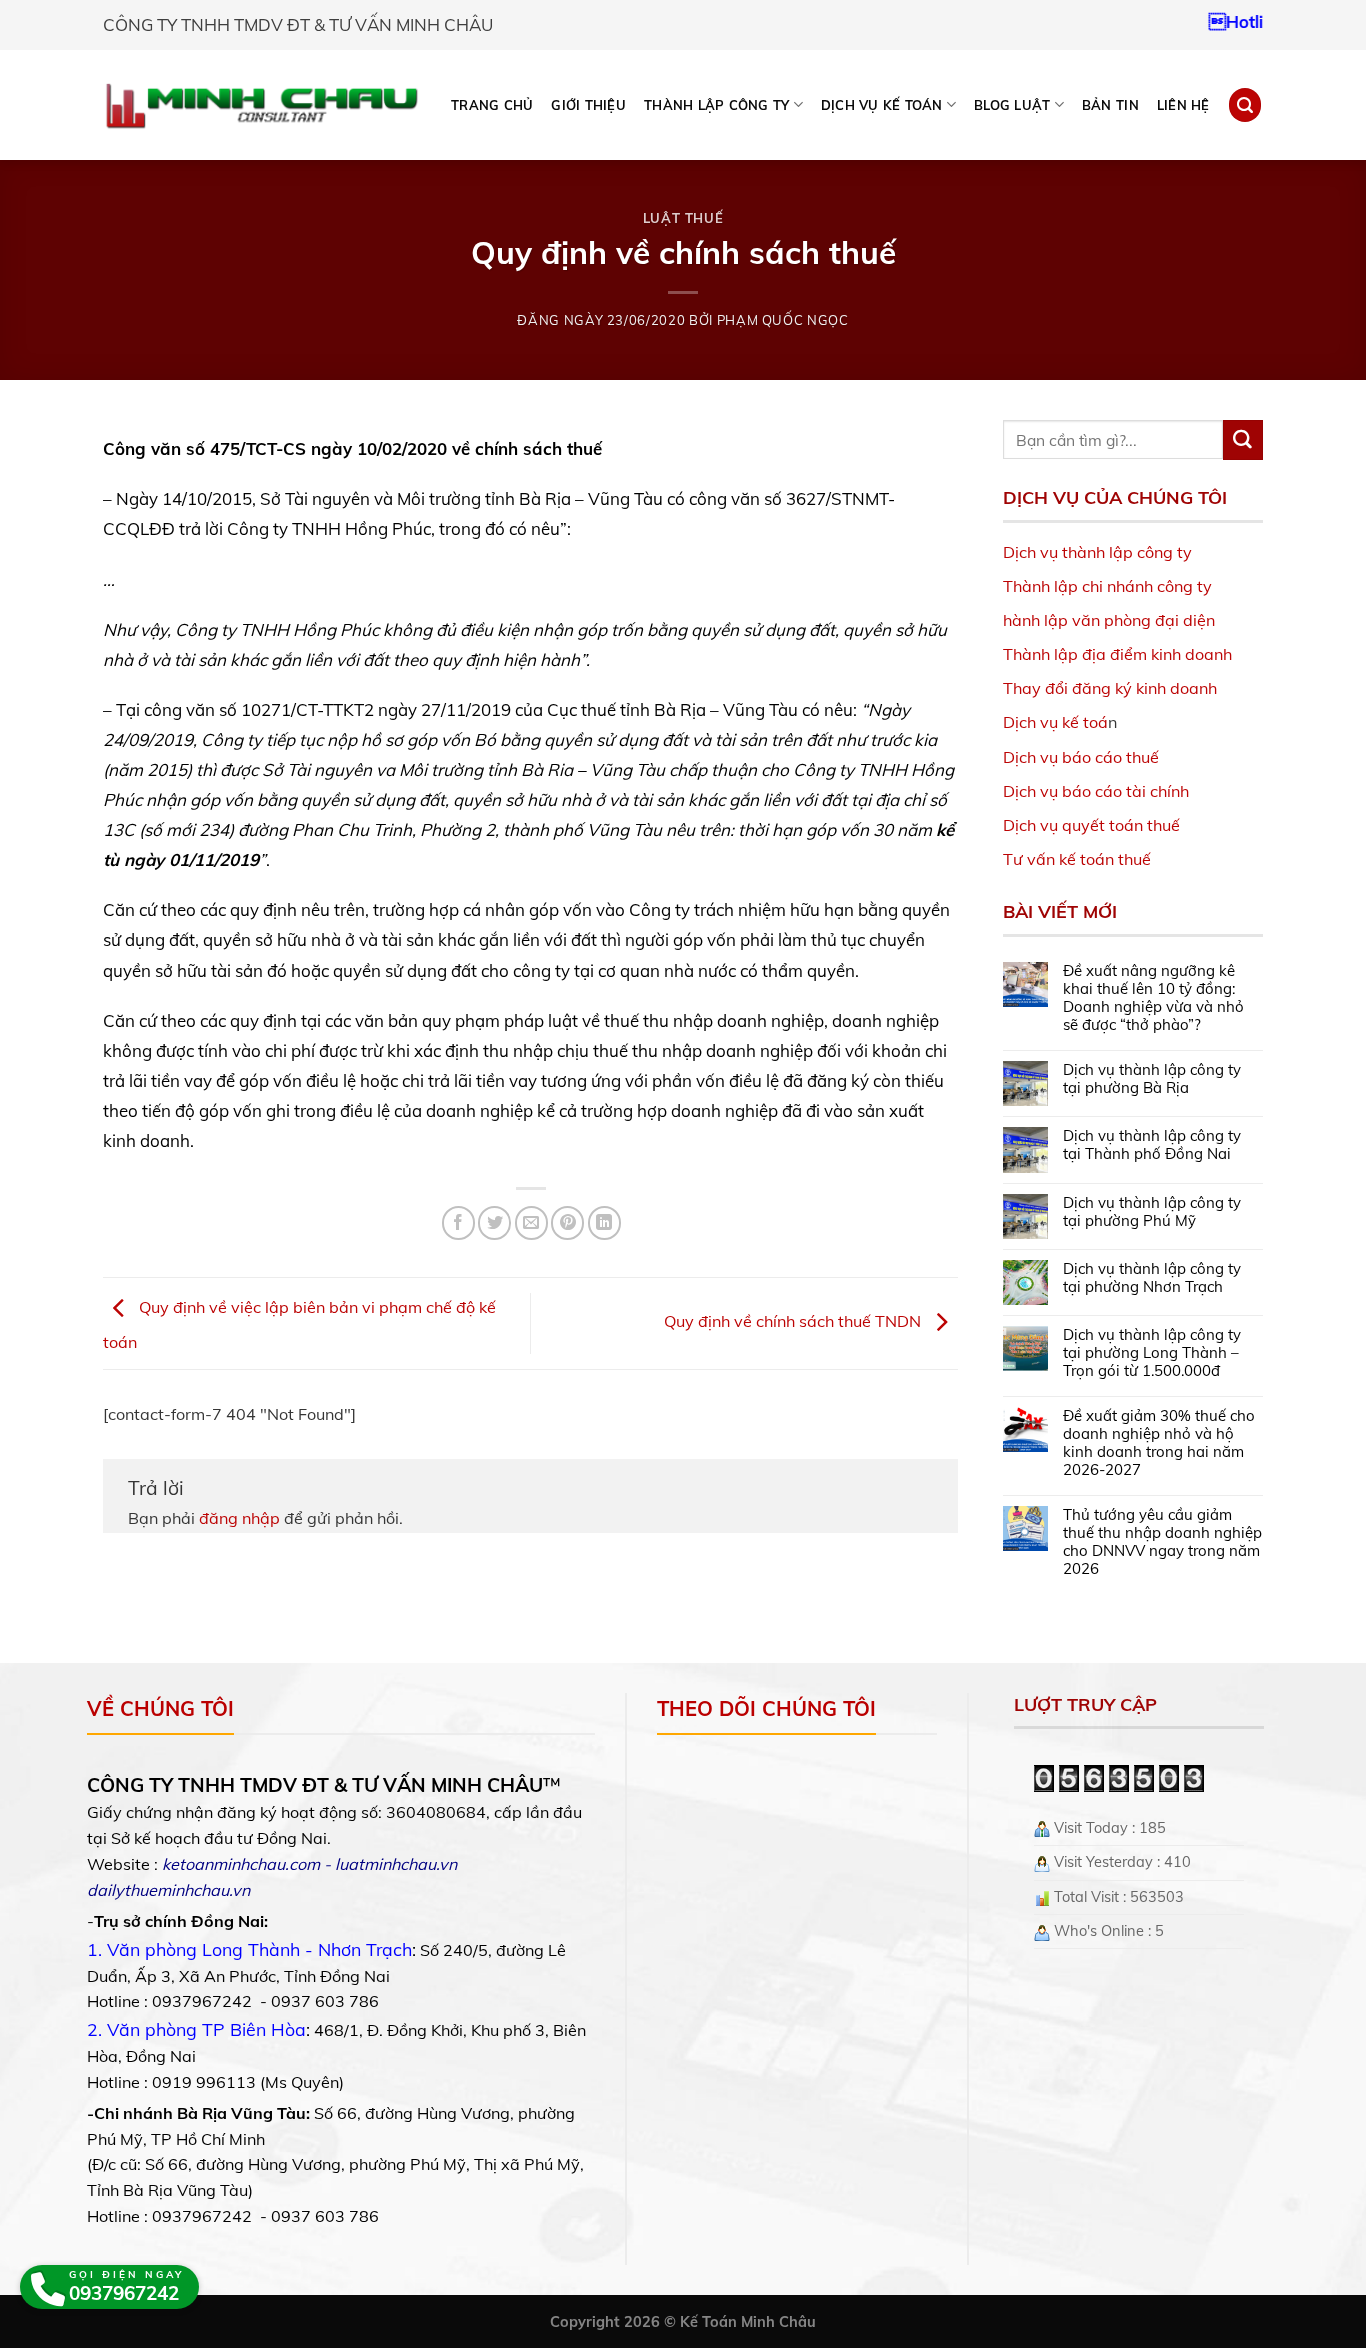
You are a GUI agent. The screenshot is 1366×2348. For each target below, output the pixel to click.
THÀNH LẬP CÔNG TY (716, 105)
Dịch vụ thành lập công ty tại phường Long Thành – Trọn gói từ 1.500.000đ (1152, 1353)
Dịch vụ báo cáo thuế (1081, 757)
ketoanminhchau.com (241, 1864)
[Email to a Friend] (531, 1222)
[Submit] (1243, 440)
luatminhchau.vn (396, 1864)
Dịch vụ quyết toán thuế (1091, 825)
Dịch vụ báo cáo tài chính (1096, 791)
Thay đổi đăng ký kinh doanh (1110, 688)
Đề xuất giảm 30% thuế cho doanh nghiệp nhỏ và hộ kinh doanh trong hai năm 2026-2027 (1159, 1443)
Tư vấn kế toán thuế (1077, 859)
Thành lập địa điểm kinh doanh (1117, 654)
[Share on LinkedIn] (604, 1222)
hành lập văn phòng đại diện (1109, 620)
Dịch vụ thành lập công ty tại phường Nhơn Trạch (1152, 1278)
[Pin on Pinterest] (567, 1222)
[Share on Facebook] (458, 1222)
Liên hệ (1183, 105)
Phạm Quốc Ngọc (783, 320)
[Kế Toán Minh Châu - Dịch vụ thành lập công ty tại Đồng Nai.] (261, 105)
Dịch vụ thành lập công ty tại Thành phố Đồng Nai (1152, 1145)
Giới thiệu (588, 105)
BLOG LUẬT (1012, 105)
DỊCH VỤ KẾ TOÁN (882, 105)
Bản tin (1110, 105)
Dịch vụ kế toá (1055, 722)
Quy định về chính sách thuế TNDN (794, 1322)
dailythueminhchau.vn (168, 1890)
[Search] (1245, 104)
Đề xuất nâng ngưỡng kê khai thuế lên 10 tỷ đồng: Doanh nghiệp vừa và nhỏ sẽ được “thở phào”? (1153, 998)
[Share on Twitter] (494, 1222)
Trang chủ (492, 105)
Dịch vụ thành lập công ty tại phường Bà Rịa (1152, 1079)
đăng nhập (239, 1518)
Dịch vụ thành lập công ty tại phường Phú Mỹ (1152, 1212)
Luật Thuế (683, 218)
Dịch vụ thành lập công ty (1097, 552)
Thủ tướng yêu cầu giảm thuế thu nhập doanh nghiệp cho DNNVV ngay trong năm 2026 (1162, 1542)
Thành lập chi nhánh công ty (1107, 586)
